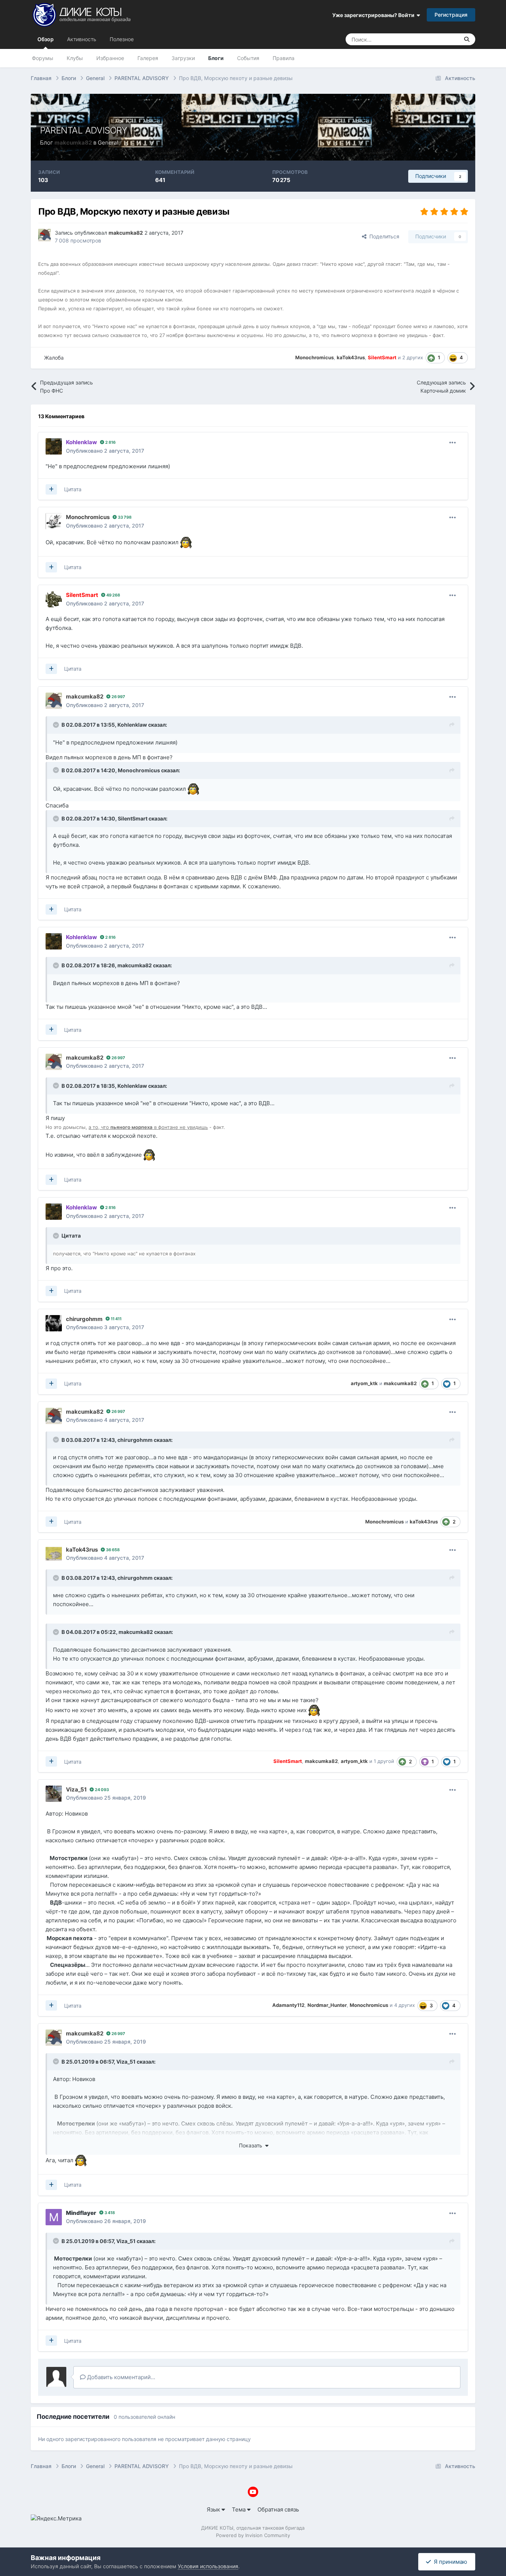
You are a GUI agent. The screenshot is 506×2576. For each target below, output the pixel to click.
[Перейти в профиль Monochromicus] (54, 521)
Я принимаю (449, 2562)
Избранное (110, 58)
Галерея (148, 58)
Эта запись (436, 39)
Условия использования (208, 2566)
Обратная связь (278, 2509)
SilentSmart (133, 818)
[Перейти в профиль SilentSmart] (54, 599)
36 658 (112, 1550)
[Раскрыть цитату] (57, 725)
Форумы (43, 58)
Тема (239, 2509)
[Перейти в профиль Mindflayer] (54, 2217)
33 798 (124, 517)
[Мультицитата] (51, 489)
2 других (413, 357)
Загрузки (183, 58)
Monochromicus (139, 770)
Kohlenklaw (132, 725)
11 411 (116, 1319)
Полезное (122, 39)
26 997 (118, 697)
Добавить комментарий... (120, 2377)
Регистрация (451, 15)
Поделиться (383, 236)
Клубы (75, 58)
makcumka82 (135, 965)
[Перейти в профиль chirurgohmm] (54, 1323)
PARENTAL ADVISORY (84, 130)
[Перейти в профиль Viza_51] (54, 1794)
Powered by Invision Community (253, 2535)
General (108, 143)
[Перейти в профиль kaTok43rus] (54, 1554)
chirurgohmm (135, 1440)
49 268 (113, 595)
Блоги (216, 58)
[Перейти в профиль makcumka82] (44, 235)
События (248, 58)
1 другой (384, 1761)
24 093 (101, 1790)
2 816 (110, 442)
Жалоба (54, 358)
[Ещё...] (453, 443)
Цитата (73, 489)
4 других (405, 2005)
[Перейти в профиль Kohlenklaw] (54, 446)
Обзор (46, 39)
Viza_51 (126, 2062)
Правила (284, 58)
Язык (214, 2509)
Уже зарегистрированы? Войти (374, 15)
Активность (82, 39)
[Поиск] (467, 39)
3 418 (109, 2213)
